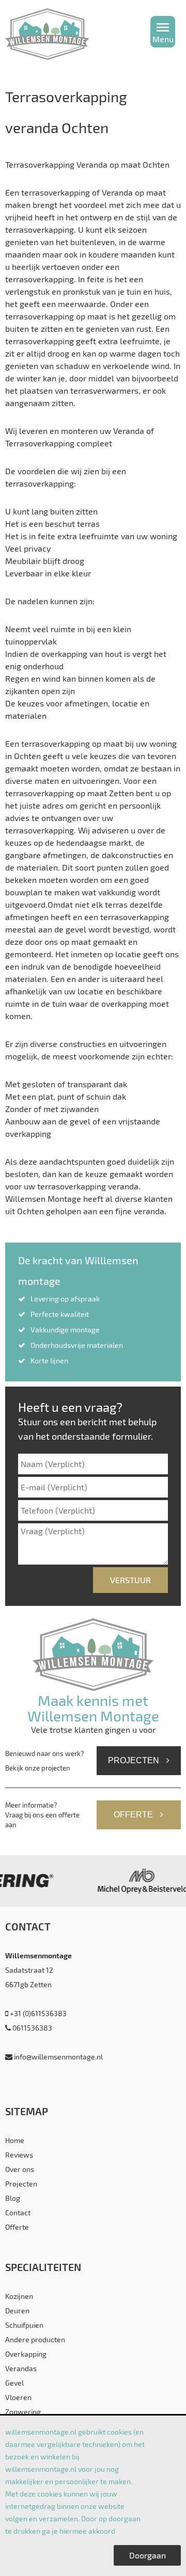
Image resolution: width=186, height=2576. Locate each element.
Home (15, 2140)
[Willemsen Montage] (71, 34)
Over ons (20, 2169)
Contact (18, 2212)
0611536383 (32, 2028)
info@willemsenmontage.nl (58, 2057)
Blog (13, 2198)
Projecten (135, 1760)
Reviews (19, 2155)
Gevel (14, 2383)
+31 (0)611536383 (37, 2013)
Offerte (134, 1815)
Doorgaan (148, 2555)
